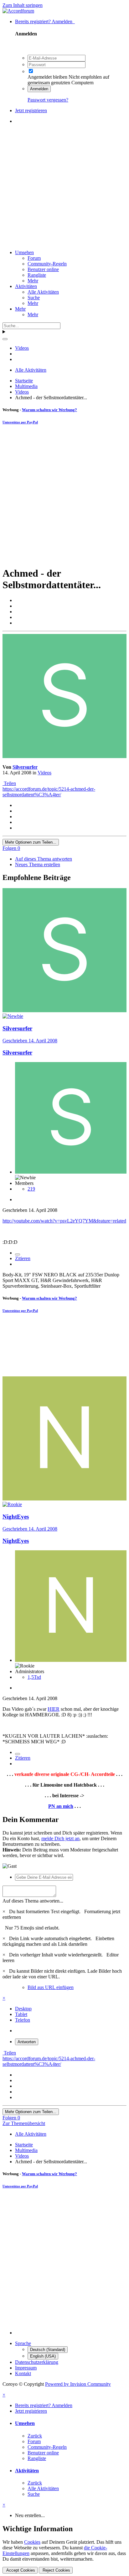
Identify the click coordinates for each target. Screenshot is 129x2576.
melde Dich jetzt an (60, 1838)
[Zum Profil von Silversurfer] (64, 756)
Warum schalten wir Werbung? (49, 410)
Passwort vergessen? (48, 100)
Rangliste (37, 275)
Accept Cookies (20, 2570)
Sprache (23, 2343)
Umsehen (24, 252)
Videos (44, 773)
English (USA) (43, 2356)
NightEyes (16, 1517)
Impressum (26, 2368)
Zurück (35, 2436)
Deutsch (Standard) (48, 2350)
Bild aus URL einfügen (51, 1987)
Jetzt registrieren (31, 110)
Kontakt (23, 2373)
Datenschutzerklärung (37, 2362)
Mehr (33, 281)
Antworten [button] (27, 2042)
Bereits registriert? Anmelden (45, 21)
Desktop (23, 2009)
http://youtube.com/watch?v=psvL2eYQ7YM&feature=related (64, 1221)
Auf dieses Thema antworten (44, 859)
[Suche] (5, 339)
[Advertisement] (64, 187)
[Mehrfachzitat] (18, 1254)
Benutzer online (43, 269)
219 (31, 1189)
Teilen (9, 783)
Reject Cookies (56, 2570)
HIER (54, 1709)
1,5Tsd (34, 1677)
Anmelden (39, 89)
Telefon (23, 2020)
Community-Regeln (47, 264)
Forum (34, 258)
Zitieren (23, 1258)
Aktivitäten (26, 286)
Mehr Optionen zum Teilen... (31, 842)
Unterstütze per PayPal (20, 422)
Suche (34, 298)
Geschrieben (30, 1041)
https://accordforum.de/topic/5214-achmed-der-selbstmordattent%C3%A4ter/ (49, 792)
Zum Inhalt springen (23, 5)
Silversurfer (25, 767)
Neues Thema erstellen (38, 864)
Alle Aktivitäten (43, 292)
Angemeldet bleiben (47, 77)
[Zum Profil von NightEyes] (64, 1499)
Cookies (32, 2542)
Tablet (21, 2014)
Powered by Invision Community (78, 2384)
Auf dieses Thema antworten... (33, 1901)
